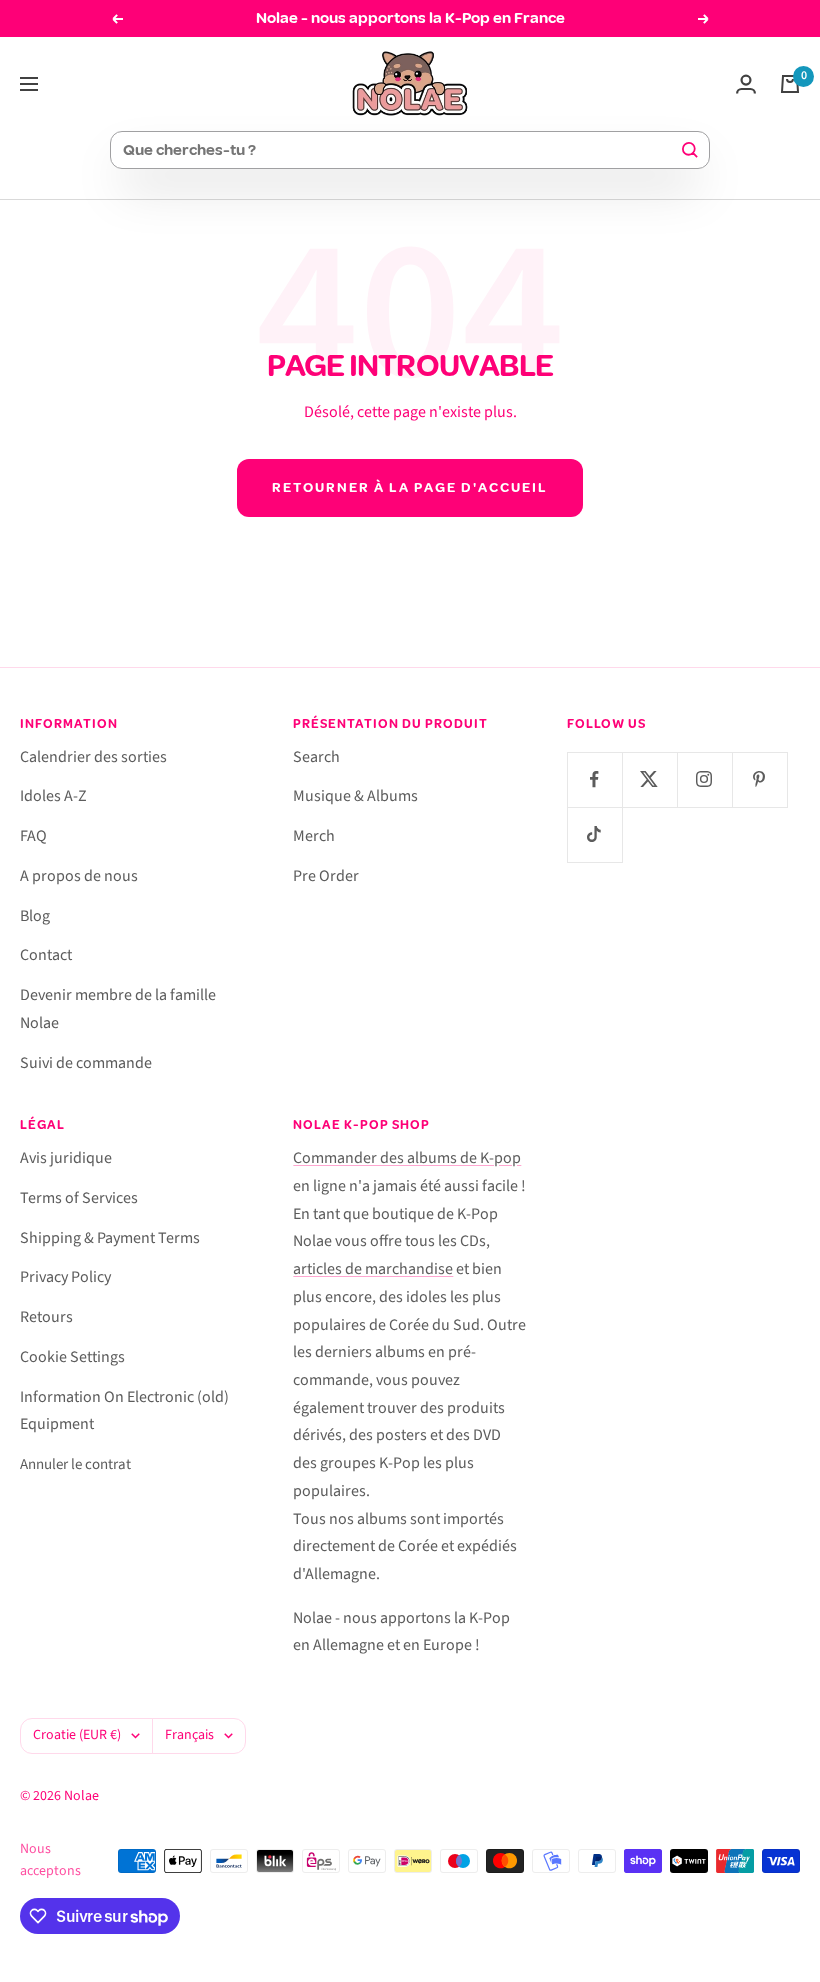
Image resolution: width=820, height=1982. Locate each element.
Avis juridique (66, 1158)
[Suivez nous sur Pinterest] (759, 779)
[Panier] (790, 84)
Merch (314, 836)
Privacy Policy (65, 1277)
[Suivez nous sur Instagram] (704, 779)
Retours (46, 1317)
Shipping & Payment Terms (110, 1238)
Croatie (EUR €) (77, 1735)
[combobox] (401, 150)
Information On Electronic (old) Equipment (124, 1411)
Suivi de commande (86, 1063)
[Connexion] (746, 84)
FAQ (33, 836)
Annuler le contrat (75, 1464)
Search (316, 757)
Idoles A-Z (53, 796)
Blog (35, 916)
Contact (46, 955)
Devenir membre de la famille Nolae (118, 1009)
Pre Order (326, 876)
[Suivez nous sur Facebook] (594, 779)
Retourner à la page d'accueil (410, 487)
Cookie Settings (72, 1357)
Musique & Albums (355, 796)
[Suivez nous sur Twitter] (649, 779)
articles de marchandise (373, 1269)
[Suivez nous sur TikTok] (594, 834)
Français (189, 1735)
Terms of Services (79, 1198)
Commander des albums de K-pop (407, 1158)
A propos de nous (79, 876)
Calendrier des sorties (93, 757)
